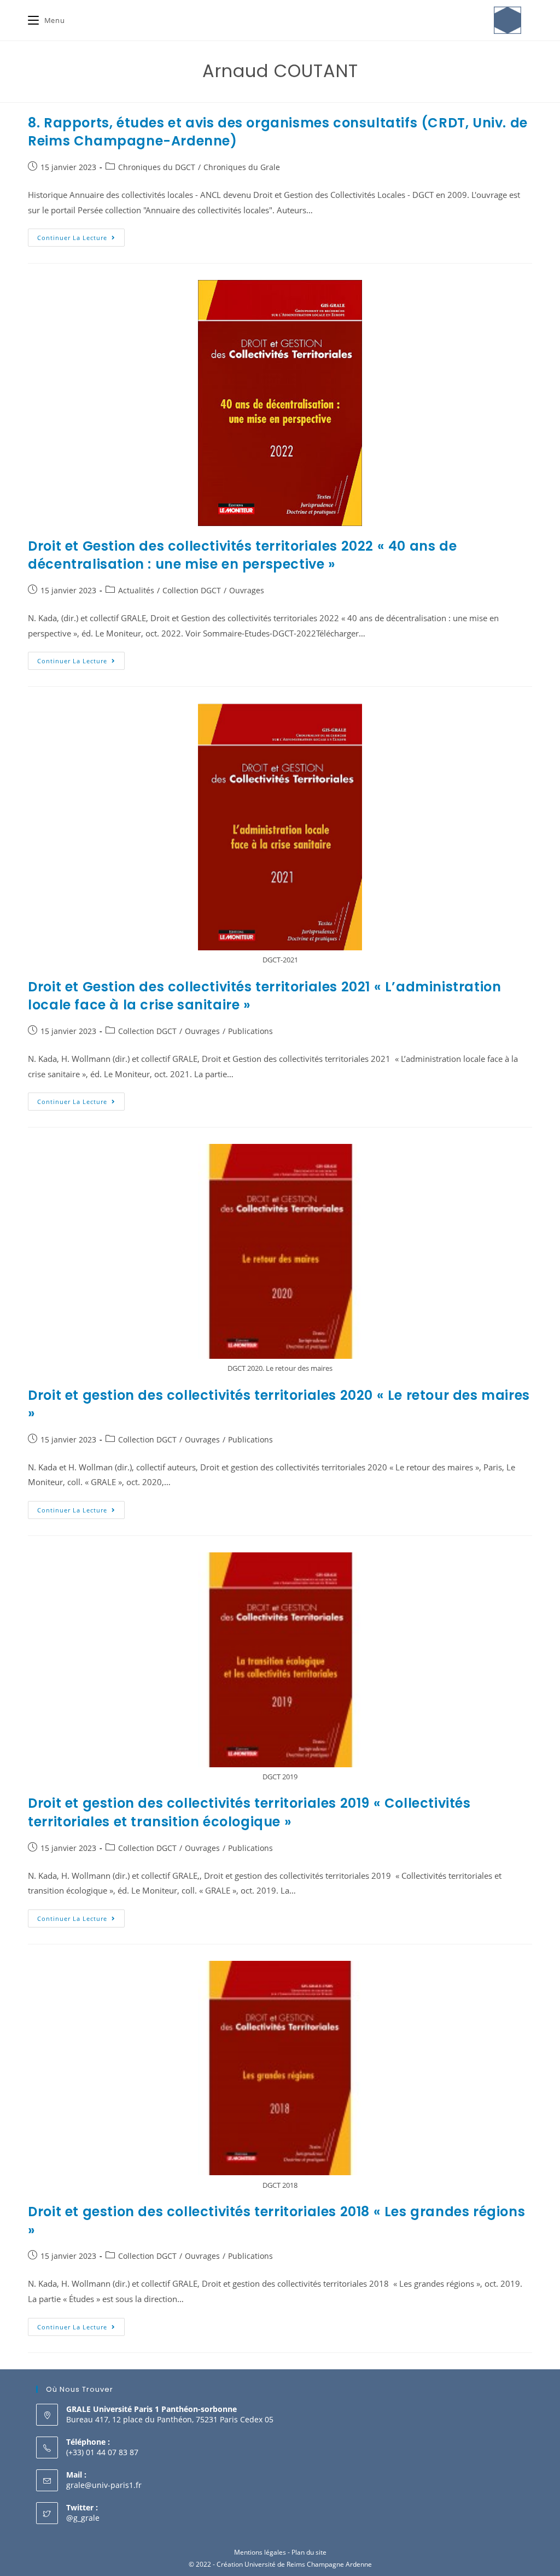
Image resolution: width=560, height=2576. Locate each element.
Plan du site (309, 2552)
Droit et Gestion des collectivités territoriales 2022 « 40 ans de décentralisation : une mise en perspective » (242, 555)
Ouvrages (247, 590)
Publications (250, 1031)
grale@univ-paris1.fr (104, 2485)
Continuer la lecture (81, 235)
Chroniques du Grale (242, 167)
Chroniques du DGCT (157, 167)
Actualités (136, 590)
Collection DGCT (192, 590)
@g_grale (83, 2518)
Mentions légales (260, 2552)
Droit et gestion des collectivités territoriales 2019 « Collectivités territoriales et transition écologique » (249, 1812)
